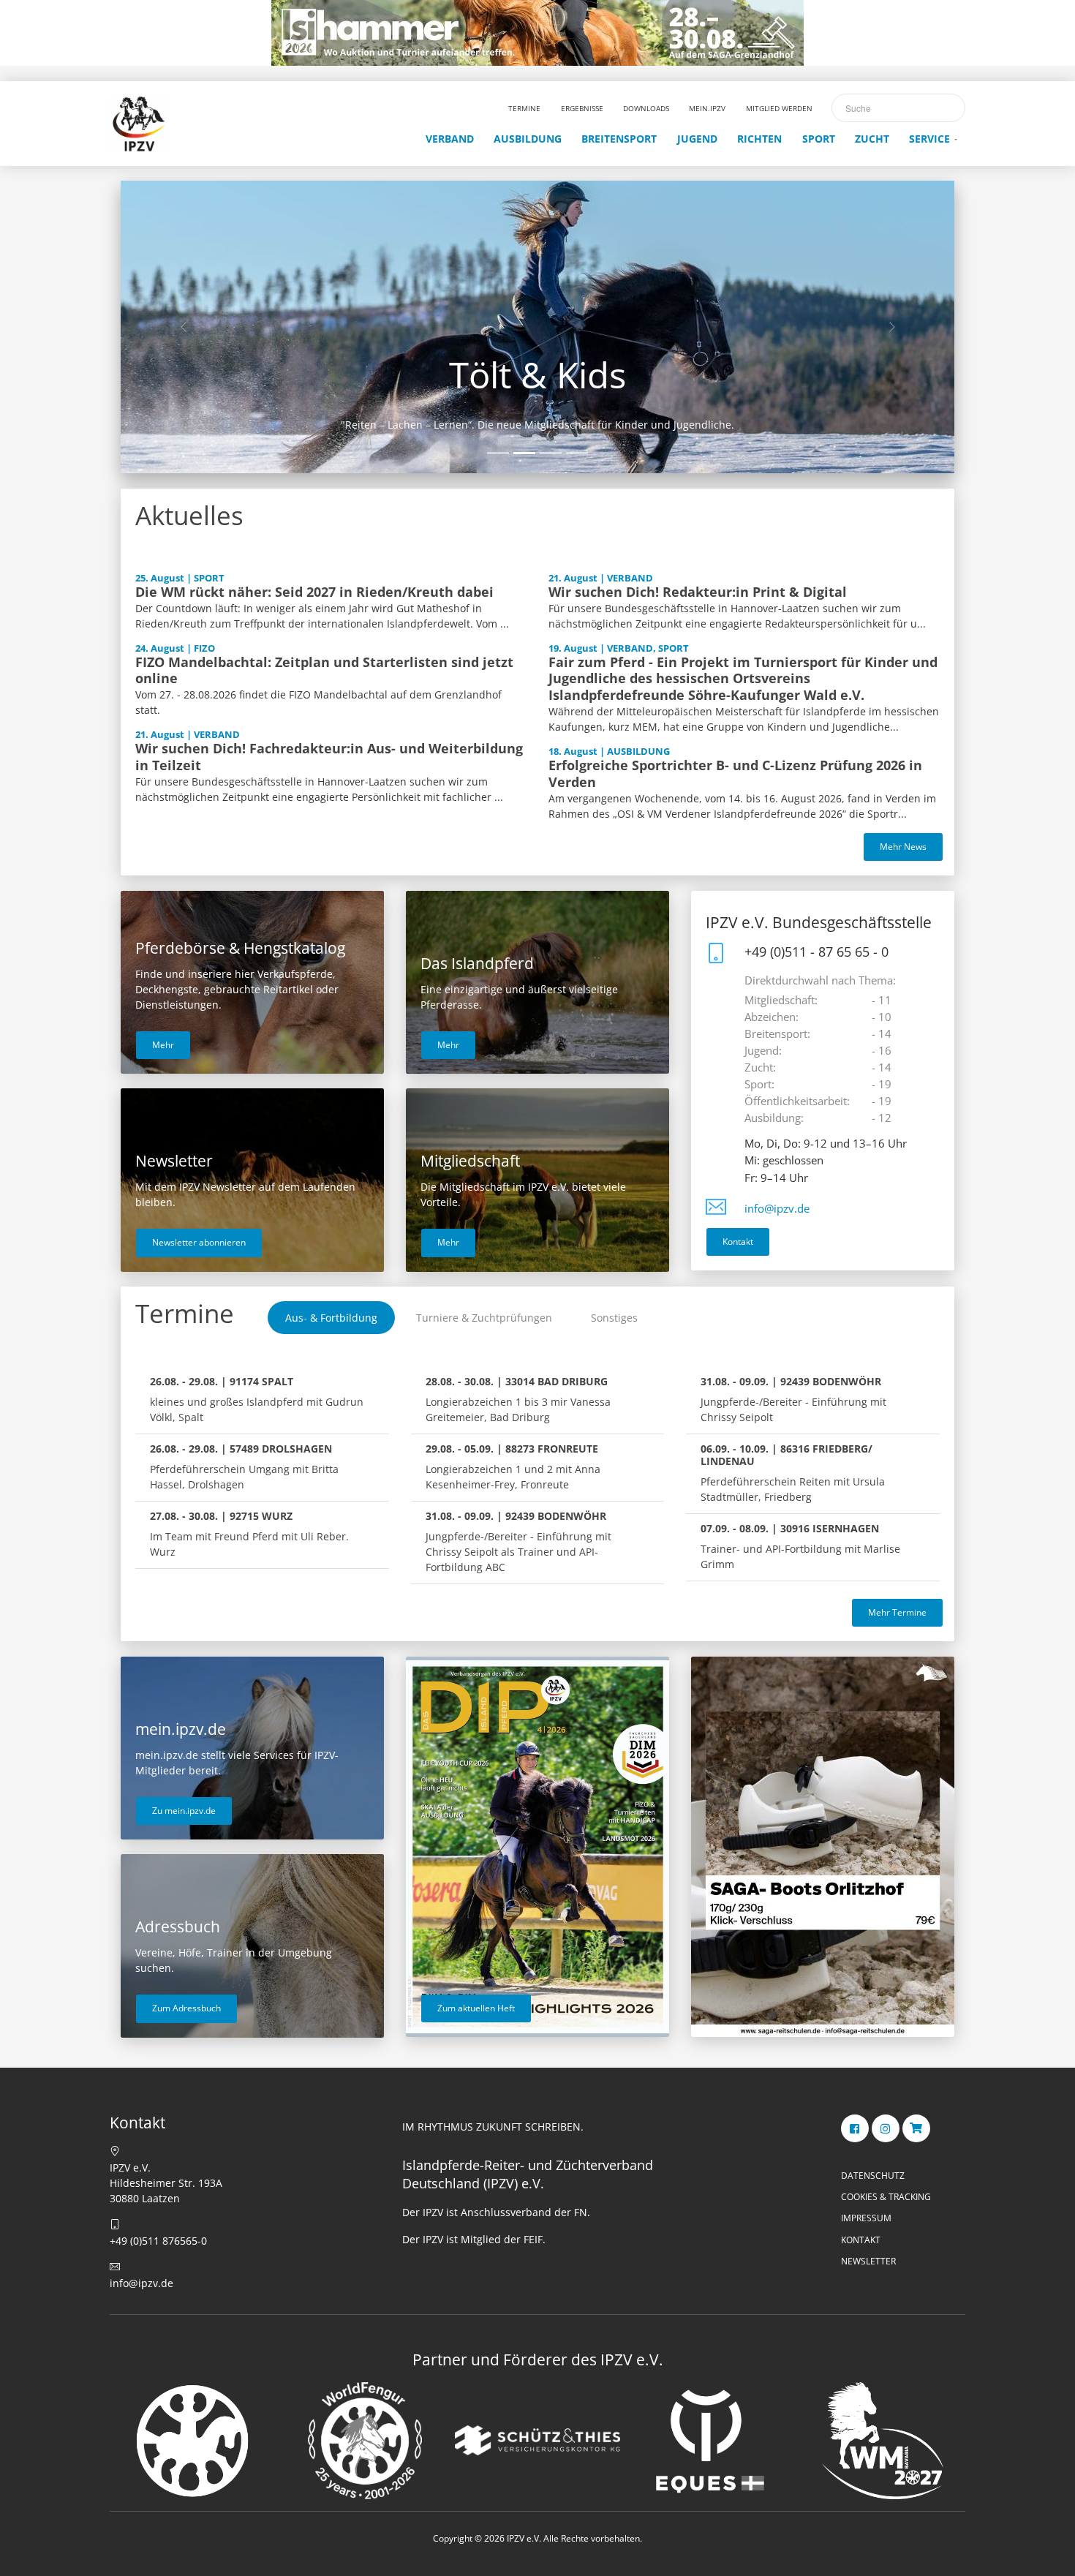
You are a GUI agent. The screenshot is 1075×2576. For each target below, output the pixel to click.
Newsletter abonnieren (199, 1242)
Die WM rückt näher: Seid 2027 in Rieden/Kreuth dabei (314, 592)
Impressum (866, 2218)
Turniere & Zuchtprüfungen (484, 1318)
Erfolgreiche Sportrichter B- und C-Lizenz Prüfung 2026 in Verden (735, 773)
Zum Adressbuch (186, 2008)
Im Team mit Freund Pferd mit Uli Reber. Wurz (249, 1534)
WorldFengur (537, 374)
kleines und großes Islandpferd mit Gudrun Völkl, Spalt (257, 1399)
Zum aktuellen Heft (476, 2008)
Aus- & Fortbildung (331, 1318)
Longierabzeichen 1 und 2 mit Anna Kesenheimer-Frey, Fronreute (513, 1466)
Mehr (163, 1045)
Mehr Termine (897, 1612)
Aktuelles (189, 515)
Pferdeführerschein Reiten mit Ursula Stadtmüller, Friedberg (793, 1473)
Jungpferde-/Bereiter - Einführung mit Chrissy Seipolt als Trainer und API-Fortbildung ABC (518, 1541)
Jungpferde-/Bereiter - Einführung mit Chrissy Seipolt (793, 1399)
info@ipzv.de (777, 1209)
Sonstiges (614, 1318)
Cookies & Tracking (886, 2197)
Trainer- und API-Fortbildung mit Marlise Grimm (800, 1546)
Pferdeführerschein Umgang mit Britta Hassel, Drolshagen (244, 1466)
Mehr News (903, 847)
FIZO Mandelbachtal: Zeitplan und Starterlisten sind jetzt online (324, 670)
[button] (183, 327)
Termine (185, 1313)
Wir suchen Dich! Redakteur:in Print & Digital (698, 592)
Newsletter (868, 2261)
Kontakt (738, 1242)
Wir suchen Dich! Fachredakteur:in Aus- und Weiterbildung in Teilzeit (329, 757)
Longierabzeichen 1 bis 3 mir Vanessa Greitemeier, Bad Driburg (518, 1399)
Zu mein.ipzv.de (184, 1811)
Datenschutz (873, 2176)
